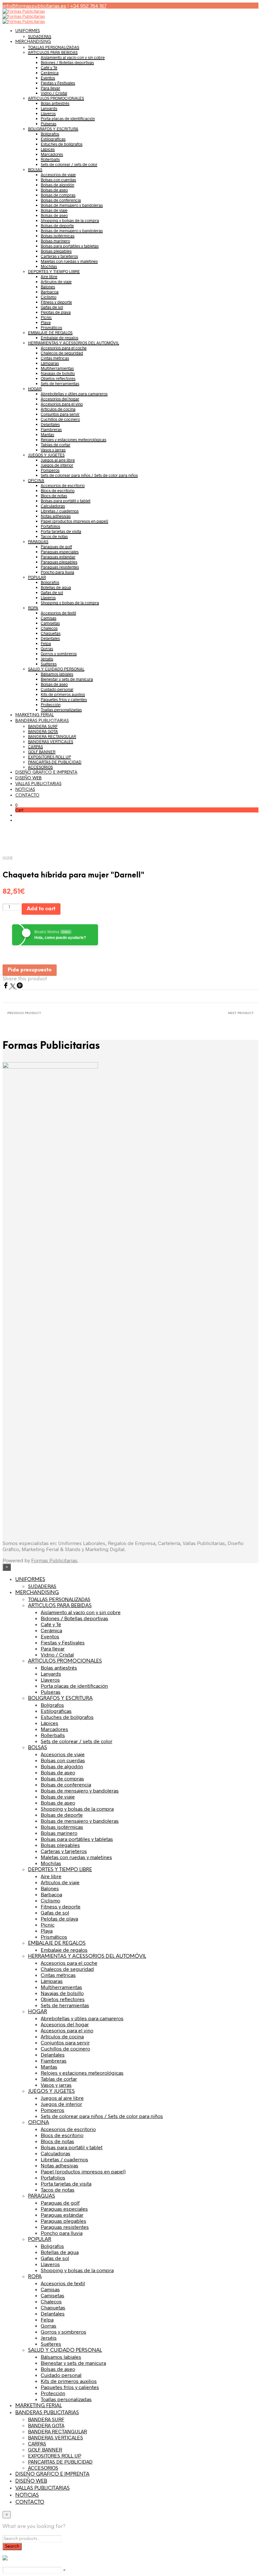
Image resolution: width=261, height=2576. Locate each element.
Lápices (48, 149)
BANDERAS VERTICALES (51, 741)
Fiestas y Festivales (58, 83)
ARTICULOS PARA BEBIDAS (53, 52)
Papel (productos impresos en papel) (74, 521)
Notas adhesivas (56, 516)
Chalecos (49, 628)
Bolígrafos (50, 134)
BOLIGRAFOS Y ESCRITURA (53, 129)
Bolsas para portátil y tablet (66, 501)
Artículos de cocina (58, 409)
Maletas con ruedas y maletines (69, 261)
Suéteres (49, 664)
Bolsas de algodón (57, 185)
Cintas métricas (55, 358)
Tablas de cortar (56, 445)
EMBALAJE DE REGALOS (50, 333)
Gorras (47, 648)
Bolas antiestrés (55, 103)
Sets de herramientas (60, 383)
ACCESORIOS (40, 767)
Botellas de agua (56, 587)
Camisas (49, 618)
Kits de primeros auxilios (63, 694)
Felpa (46, 643)
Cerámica (50, 73)
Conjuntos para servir (60, 414)
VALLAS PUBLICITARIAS (38, 784)
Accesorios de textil (58, 613)
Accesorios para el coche (64, 348)
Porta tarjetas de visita (61, 531)
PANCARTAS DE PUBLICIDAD (55, 762)
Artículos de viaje (56, 282)
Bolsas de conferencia (61, 200)
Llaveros (48, 113)
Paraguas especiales (60, 552)
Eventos (48, 78)
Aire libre (49, 276)
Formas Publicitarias (54, 1560)
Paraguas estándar (58, 557)
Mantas (47, 434)
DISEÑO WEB (28, 778)
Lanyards (49, 108)
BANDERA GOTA (43, 731)
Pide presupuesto (30, 970)
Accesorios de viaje (58, 175)
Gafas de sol (52, 307)
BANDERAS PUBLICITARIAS (42, 721)
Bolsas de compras (58, 195)
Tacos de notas (54, 536)
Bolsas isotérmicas (58, 236)
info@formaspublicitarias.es (34, 6)
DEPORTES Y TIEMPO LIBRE (54, 271)
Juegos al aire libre (58, 460)
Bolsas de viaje (54, 210)
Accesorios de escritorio (63, 485)
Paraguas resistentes (60, 567)
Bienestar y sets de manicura (67, 679)
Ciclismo (49, 297)
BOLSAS (35, 169)
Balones (48, 287)
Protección (51, 705)
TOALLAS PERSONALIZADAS (54, 47)
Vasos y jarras (53, 450)
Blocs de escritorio (58, 490)
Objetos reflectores (58, 378)
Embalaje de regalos (60, 338)
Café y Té (49, 68)
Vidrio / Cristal (54, 93)
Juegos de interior (57, 465)
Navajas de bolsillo (58, 373)
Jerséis (47, 659)
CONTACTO (27, 795)
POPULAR (37, 577)
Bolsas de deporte (57, 225)
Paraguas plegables (59, 562)
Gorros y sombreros (59, 654)
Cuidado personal (57, 689)
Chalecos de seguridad (62, 353)
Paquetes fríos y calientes (64, 699)
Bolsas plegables (56, 251)
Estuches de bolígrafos (62, 144)
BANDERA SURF (43, 726)
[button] (16, 805)
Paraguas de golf (56, 547)
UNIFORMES (28, 31)
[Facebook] (6, 987)
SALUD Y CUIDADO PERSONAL (56, 669)
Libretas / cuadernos (60, 511)
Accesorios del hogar (60, 399)
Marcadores (52, 154)
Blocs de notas (54, 496)
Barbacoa (50, 292)
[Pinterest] (20, 987)
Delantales (50, 424)
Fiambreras (51, 429)
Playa (46, 322)
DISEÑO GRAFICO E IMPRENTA (46, 773)
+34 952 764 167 (88, 6)
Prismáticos (51, 327)
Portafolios (50, 526)
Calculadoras (53, 506)
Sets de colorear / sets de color (69, 164)
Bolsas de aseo (54, 190)
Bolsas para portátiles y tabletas (70, 246)
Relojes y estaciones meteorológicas (74, 440)
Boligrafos (50, 582)
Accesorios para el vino (62, 404)
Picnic (46, 317)
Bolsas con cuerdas (58, 180)
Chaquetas (51, 633)
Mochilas (49, 266)
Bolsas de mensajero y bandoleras (72, 205)
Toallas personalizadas (61, 710)
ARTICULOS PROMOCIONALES (56, 98)
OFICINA (36, 480)
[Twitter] (13, 987)
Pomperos (50, 470)
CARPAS (35, 747)
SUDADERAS (40, 36)
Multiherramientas (57, 368)
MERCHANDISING (33, 42)
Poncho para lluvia (57, 572)
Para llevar (50, 88)
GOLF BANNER (42, 752)
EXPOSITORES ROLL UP (49, 757)
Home (8, 858)
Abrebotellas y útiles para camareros (74, 394)
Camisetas (50, 623)
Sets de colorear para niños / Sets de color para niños (89, 475)
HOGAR (35, 389)
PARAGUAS (38, 541)
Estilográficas (53, 139)
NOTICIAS (25, 790)
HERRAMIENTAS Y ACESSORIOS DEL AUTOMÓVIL (74, 343)
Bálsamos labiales (57, 674)
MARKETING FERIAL (35, 715)
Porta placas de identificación (68, 118)
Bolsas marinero (55, 241)
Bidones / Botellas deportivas (67, 62)
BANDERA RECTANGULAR (52, 736)
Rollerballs (50, 159)
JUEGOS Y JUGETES (46, 455)
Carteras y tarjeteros (59, 256)
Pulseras (49, 124)
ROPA (33, 608)
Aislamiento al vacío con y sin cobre (73, 57)
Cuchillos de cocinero (60, 419)
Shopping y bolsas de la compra (70, 220)
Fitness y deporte (56, 302)
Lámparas (50, 363)
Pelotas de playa (56, 312)
